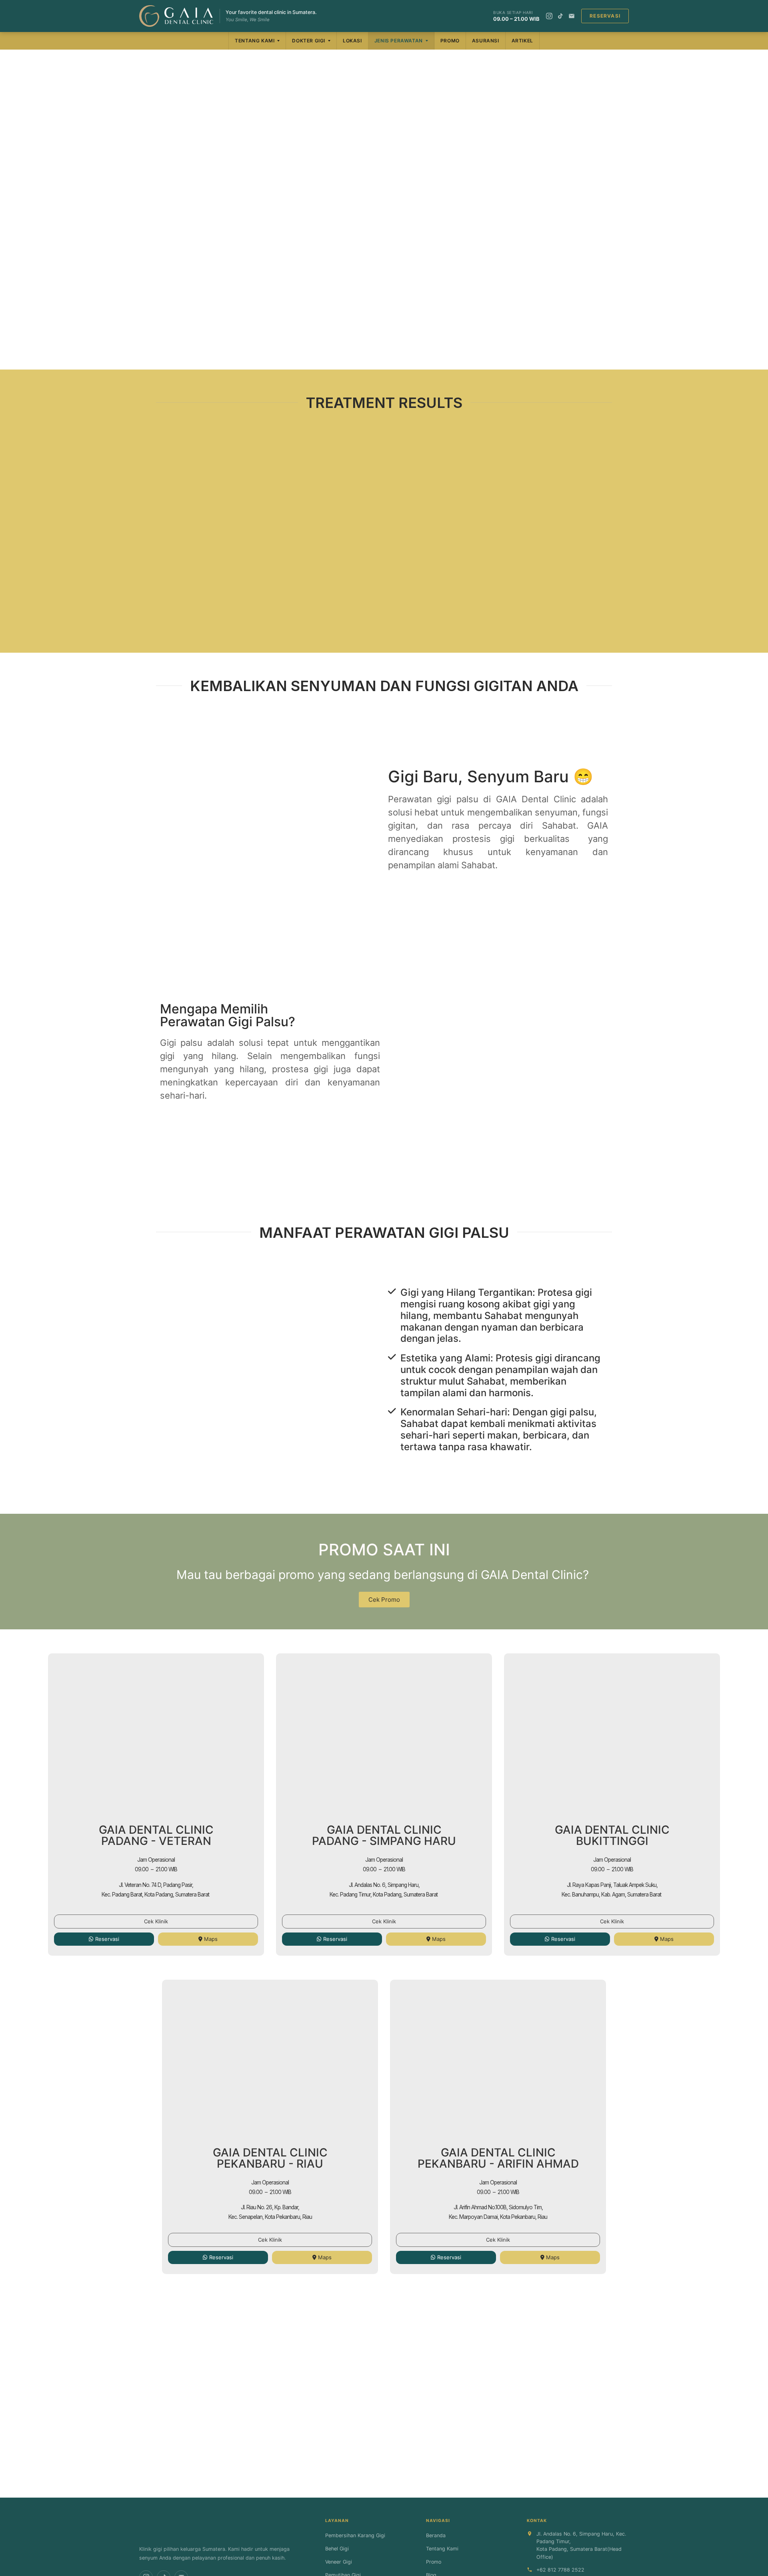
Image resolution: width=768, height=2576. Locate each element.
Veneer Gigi (339, 2562)
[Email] (572, 16)
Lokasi (352, 41)
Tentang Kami (255, 41)
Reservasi (605, 16)
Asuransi (486, 41)
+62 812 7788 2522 (560, 2570)
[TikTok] (560, 16)
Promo (450, 41)
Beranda (436, 2535)
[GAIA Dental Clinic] (176, 16)
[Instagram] (549, 16)
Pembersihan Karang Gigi (355, 2535)
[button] (164, 525)
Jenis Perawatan (399, 41)
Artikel (522, 41)
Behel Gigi (337, 2549)
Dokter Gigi (309, 41)
